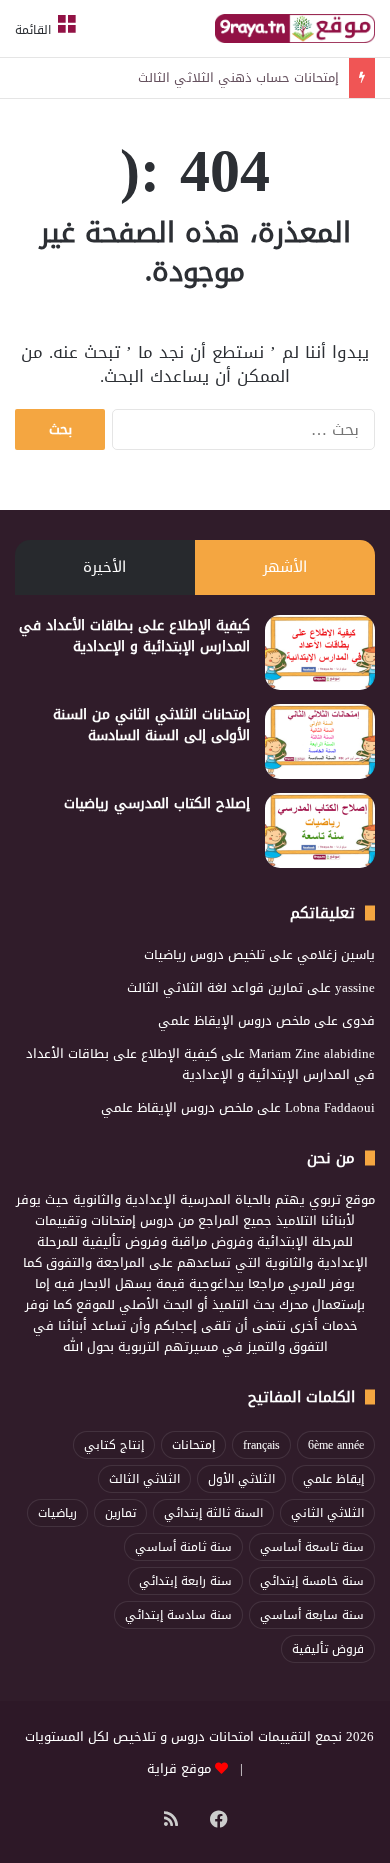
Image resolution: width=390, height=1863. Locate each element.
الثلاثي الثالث (144, 1479)
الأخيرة (104, 567)
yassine (355, 987)
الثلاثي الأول (241, 1479)
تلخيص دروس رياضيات (204, 954)
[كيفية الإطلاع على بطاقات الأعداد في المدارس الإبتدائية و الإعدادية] (320, 652)
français (261, 1445)
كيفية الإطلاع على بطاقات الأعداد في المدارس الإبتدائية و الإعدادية (134, 636)
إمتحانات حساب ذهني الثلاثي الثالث (238, 77)
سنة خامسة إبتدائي (312, 1581)
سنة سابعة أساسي (312, 1615)
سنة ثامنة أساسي (183, 1547)
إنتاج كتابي (114, 1445)
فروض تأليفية (328, 1649)
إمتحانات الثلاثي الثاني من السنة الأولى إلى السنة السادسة (151, 725)
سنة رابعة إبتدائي (185, 1581)
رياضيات (57, 1513)
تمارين (120, 1513)
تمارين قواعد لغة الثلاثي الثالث (215, 987)
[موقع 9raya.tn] (295, 28)
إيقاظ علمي (333, 1479)
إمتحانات (193, 1445)
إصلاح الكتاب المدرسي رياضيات (157, 803)
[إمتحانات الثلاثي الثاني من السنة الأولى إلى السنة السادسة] (320, 741)
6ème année (336, 1445)
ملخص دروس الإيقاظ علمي (234, 1020)
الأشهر (285, 567)
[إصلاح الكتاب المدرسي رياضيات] (320, 830)
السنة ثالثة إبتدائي (213, 1513)
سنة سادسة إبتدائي (178, 1615)
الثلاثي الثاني (327, 1513)
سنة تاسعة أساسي (312, 1547)
